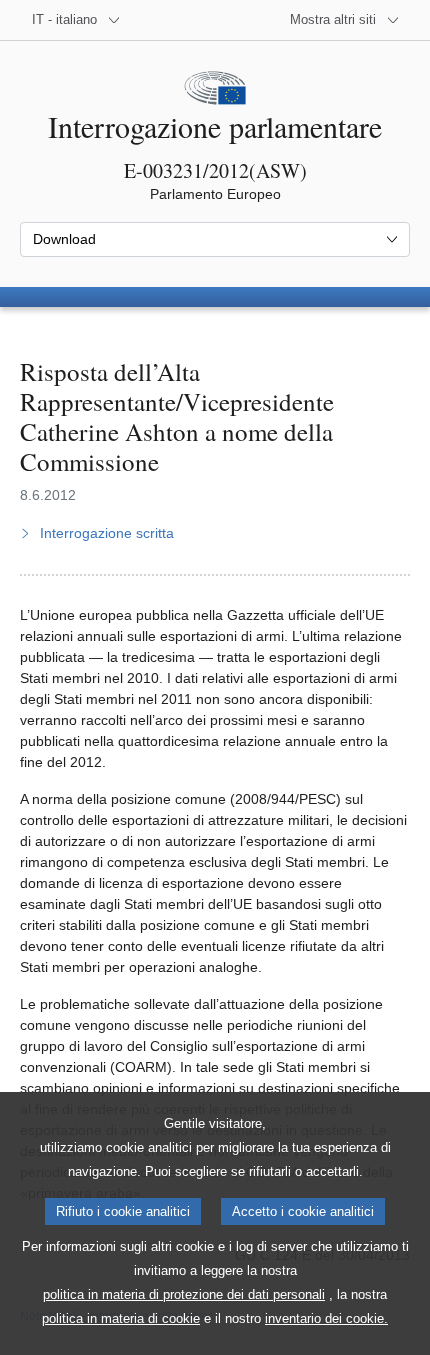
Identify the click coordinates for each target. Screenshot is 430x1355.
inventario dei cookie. (326, 1318)
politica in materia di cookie (121, 1318)
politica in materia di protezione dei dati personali (184, 1294)
